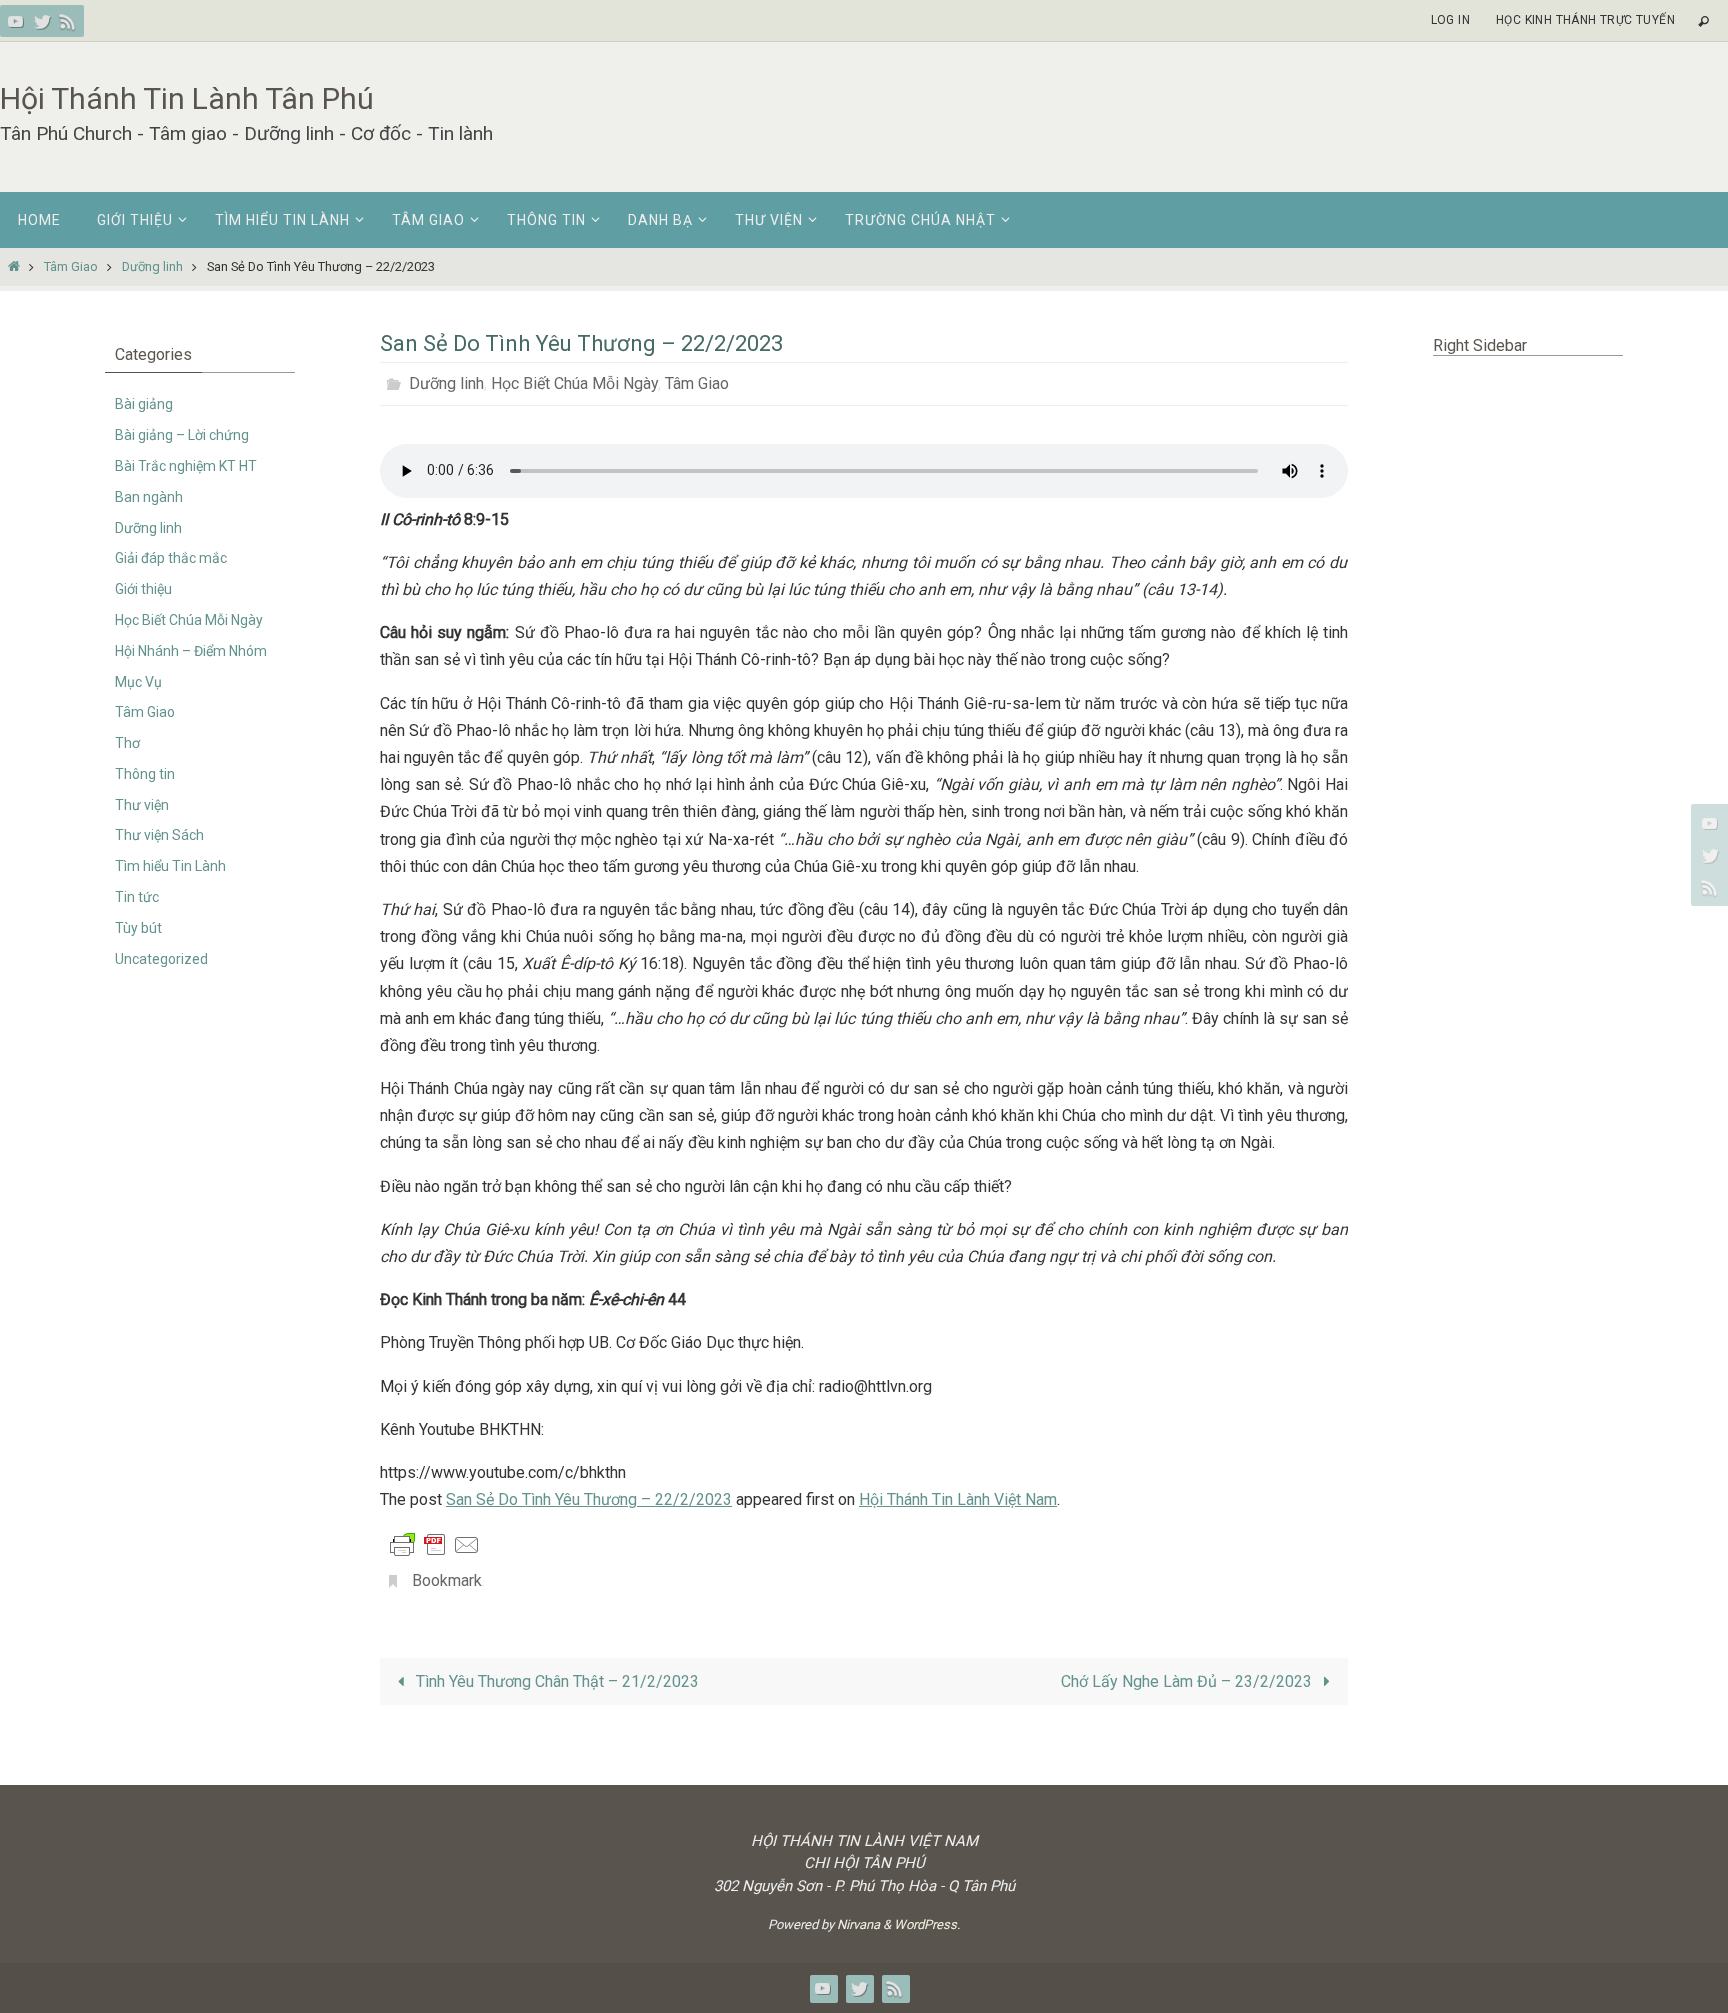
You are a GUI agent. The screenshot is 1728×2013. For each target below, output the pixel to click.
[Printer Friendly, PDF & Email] (435, 1543)
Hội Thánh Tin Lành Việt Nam (958, 1499)
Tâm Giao (71, 266)
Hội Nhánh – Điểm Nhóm (191, 651)
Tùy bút (138, 928)
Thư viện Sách (159, 835)
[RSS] (68, 21)
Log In (1450, 20)
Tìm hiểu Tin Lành (170, 866)
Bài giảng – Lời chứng (182, 435)
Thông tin (145, 774)
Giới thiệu (143, 589)
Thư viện (142, 805)
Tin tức (137, 897)
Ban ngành (149, 497)
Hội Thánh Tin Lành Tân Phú (187, 98)
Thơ (127, 743)
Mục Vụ (138, 682)
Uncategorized (161, 959)
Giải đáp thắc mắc (171, 558)
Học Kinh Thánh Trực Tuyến (1585, 20)
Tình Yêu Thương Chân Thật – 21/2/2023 (555, 1681)
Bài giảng (144, 404)
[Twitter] (42, 21)
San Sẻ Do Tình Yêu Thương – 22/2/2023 (589, 1499)
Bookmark (447, 1580)
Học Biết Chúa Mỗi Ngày (574, 383)
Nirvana (858, 1924)
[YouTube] (16, 21)
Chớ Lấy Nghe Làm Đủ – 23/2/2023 (1188, 1681)
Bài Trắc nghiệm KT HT (186, 466)
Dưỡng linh (152, 266)
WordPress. (927, 1924)
